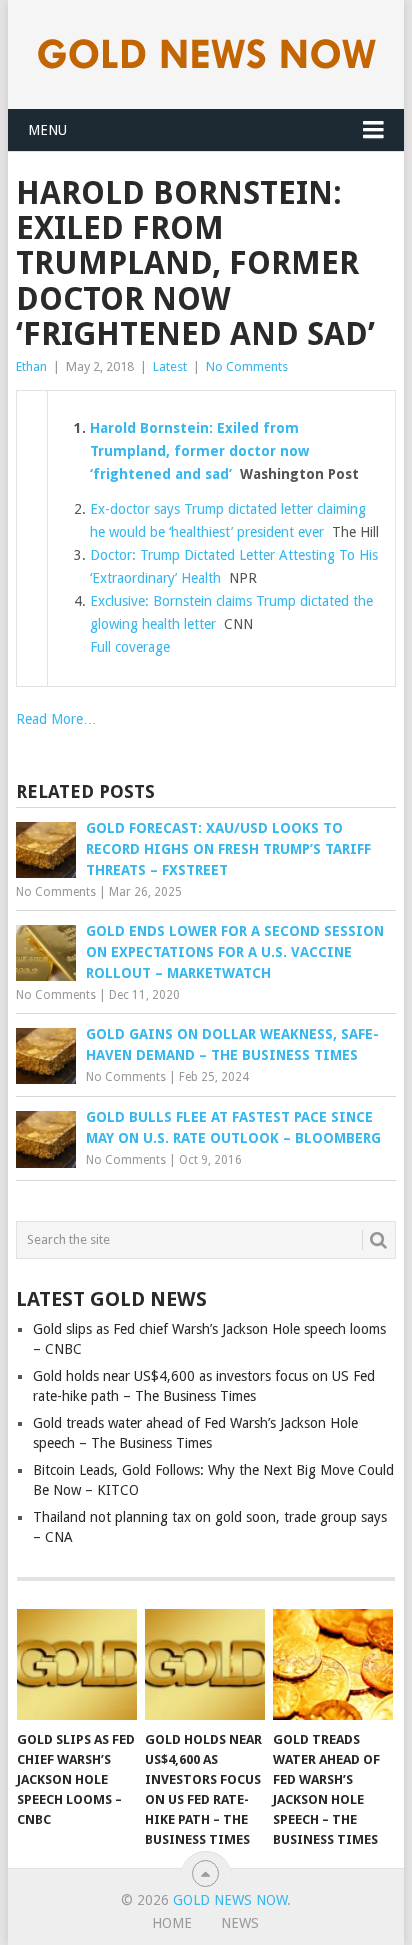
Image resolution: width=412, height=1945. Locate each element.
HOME (172, 1923)
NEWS (240, 1923)
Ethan (31, 366)
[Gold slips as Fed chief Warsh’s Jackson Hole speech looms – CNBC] (77, 1665)
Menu (47, 130)
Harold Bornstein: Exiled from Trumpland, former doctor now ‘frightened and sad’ (199, 451)
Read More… (56, 719)
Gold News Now (230, 1900)
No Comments (247, 366)
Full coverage (130, 647)
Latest (170, 366)
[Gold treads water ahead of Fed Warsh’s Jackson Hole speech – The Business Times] (333, 1665)
